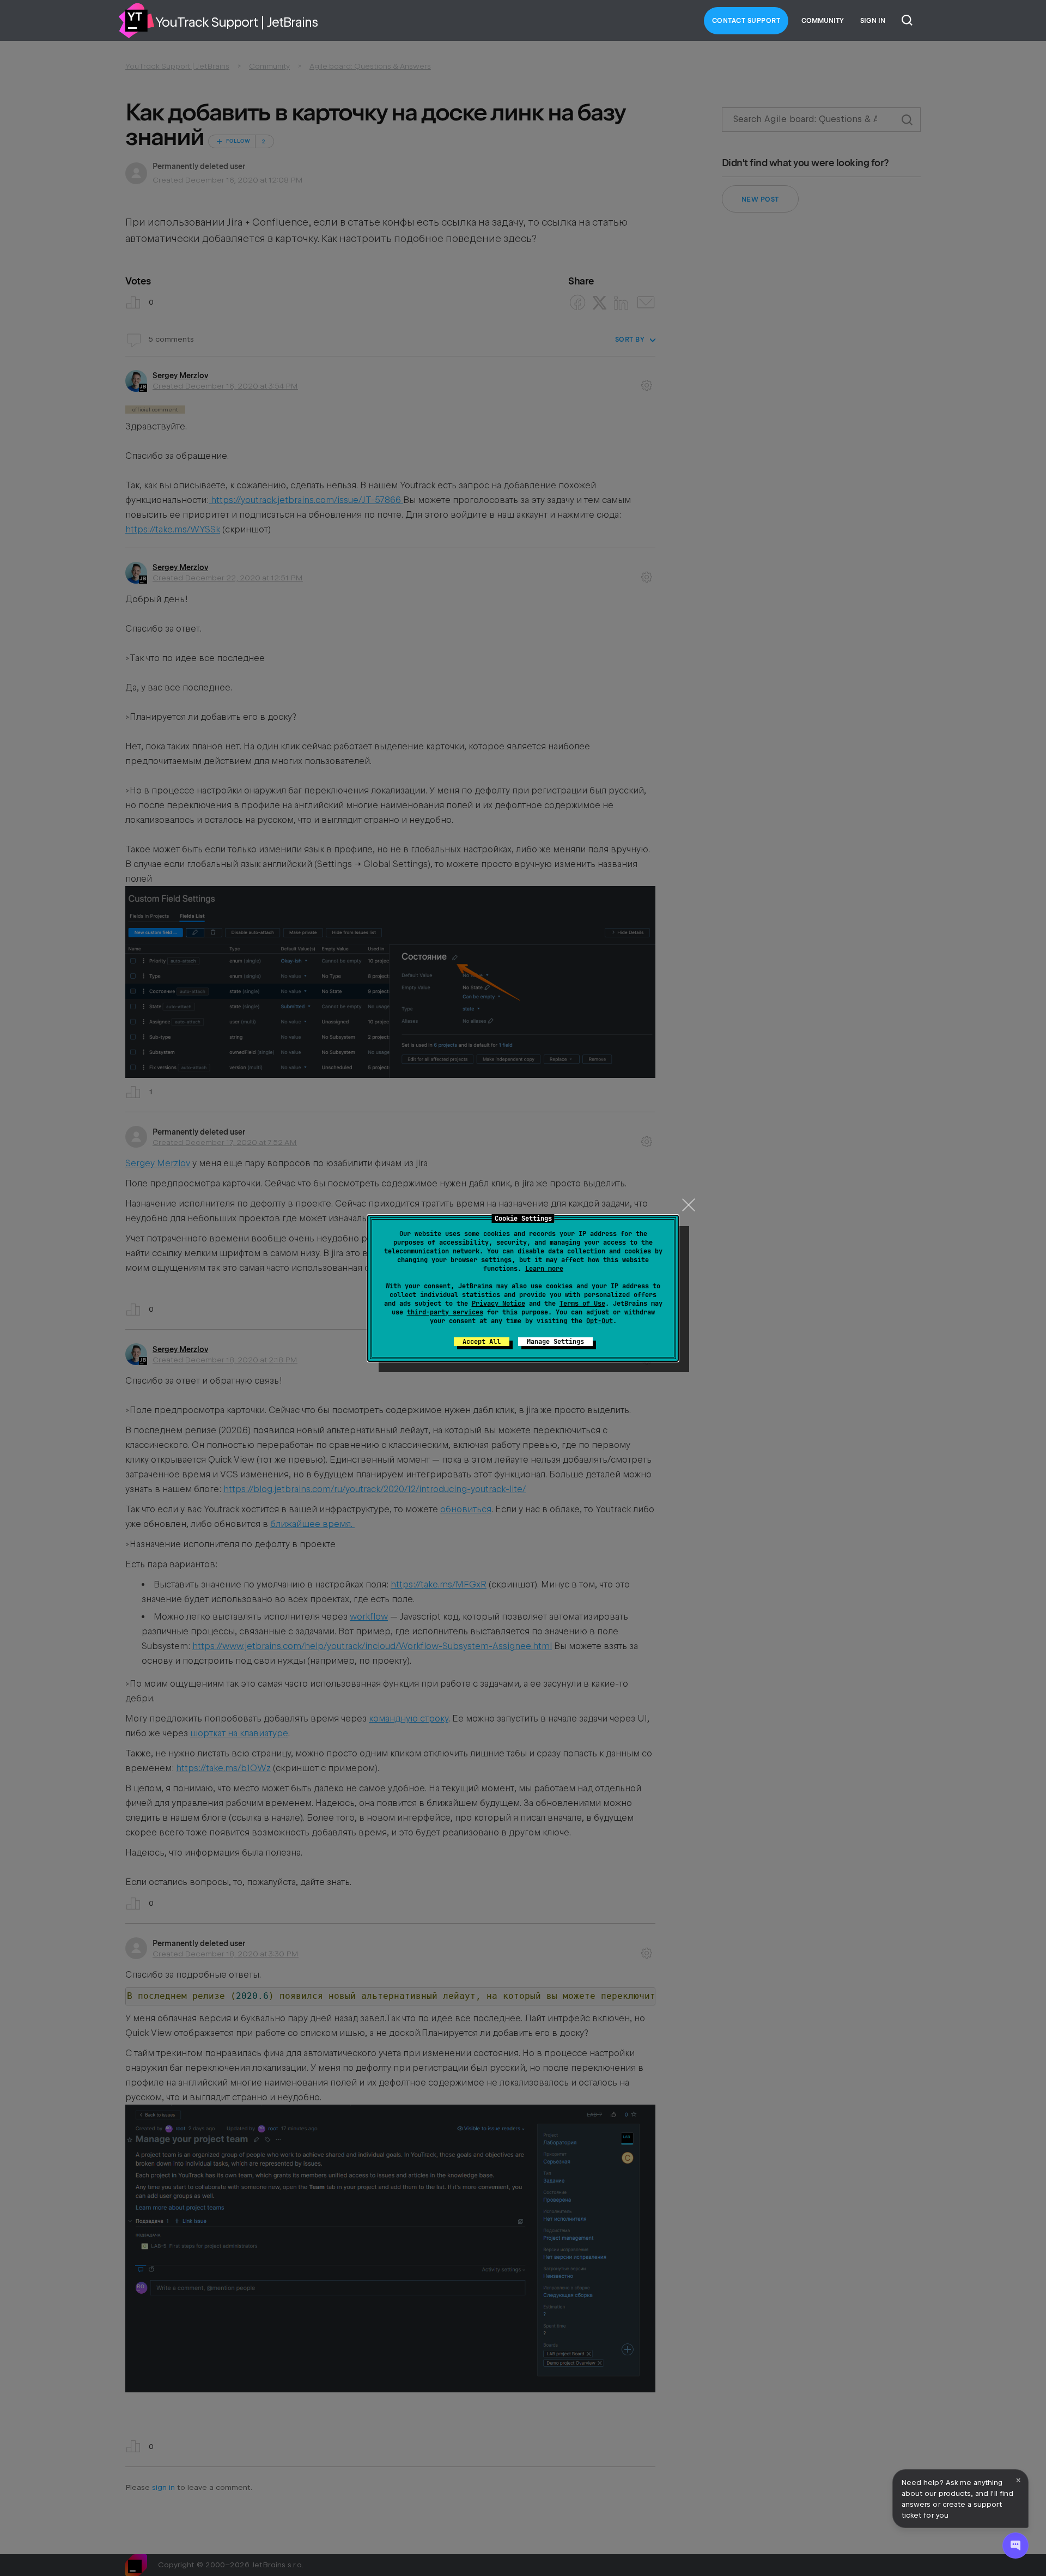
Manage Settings (555, 1342)
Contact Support (746, 21)
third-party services (445, 1312)
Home (136, 21)
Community (823, 21)
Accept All (482, 1342)
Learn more (544, 1269)
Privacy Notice (498, 1304)
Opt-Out (600, 1321)
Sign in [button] (873, 21)
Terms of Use (582, 1304)
